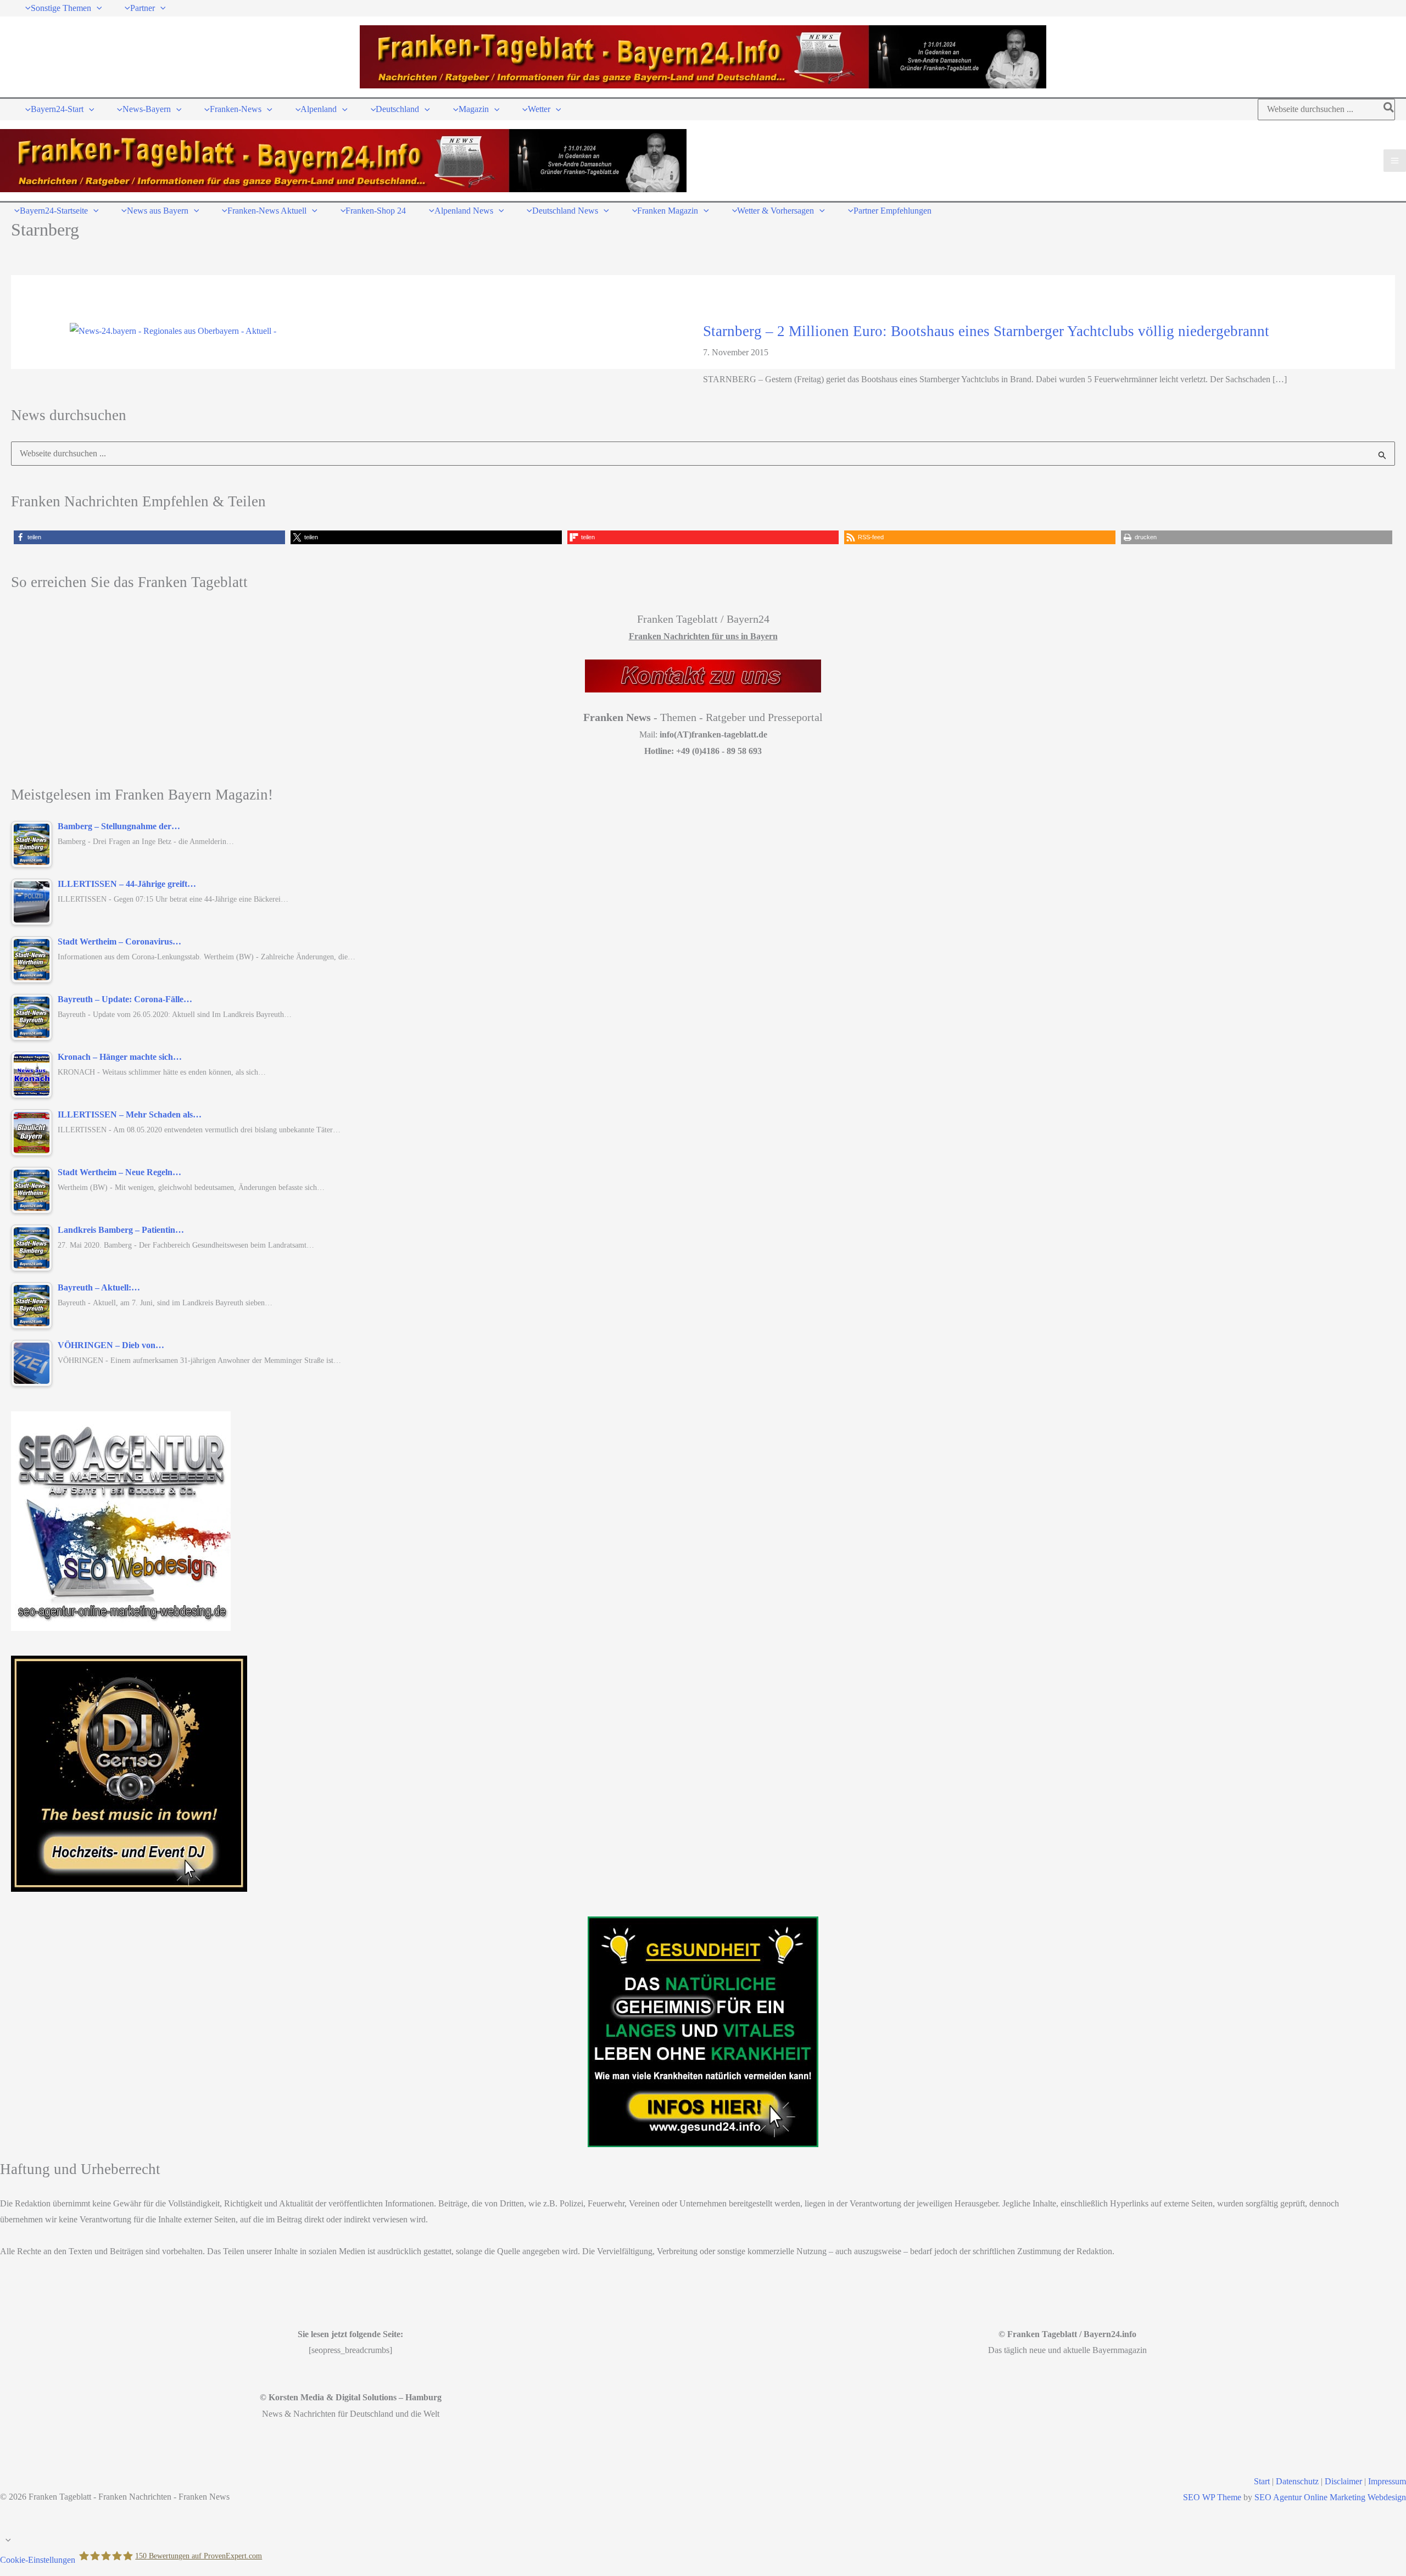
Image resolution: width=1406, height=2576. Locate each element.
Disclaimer (1343, 2481)
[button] (97, 8)
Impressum (1387, 2481)
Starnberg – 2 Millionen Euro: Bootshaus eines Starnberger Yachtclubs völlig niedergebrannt (986, 331)
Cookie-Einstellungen (38, 2559)
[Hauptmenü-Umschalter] (1395, 161)
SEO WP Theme (1212, 2497)
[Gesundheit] (703, 2032)
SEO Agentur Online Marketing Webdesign (1330, 2497)
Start (1262, 2481)
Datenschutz (1297, 2481)
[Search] (1389, 110)
